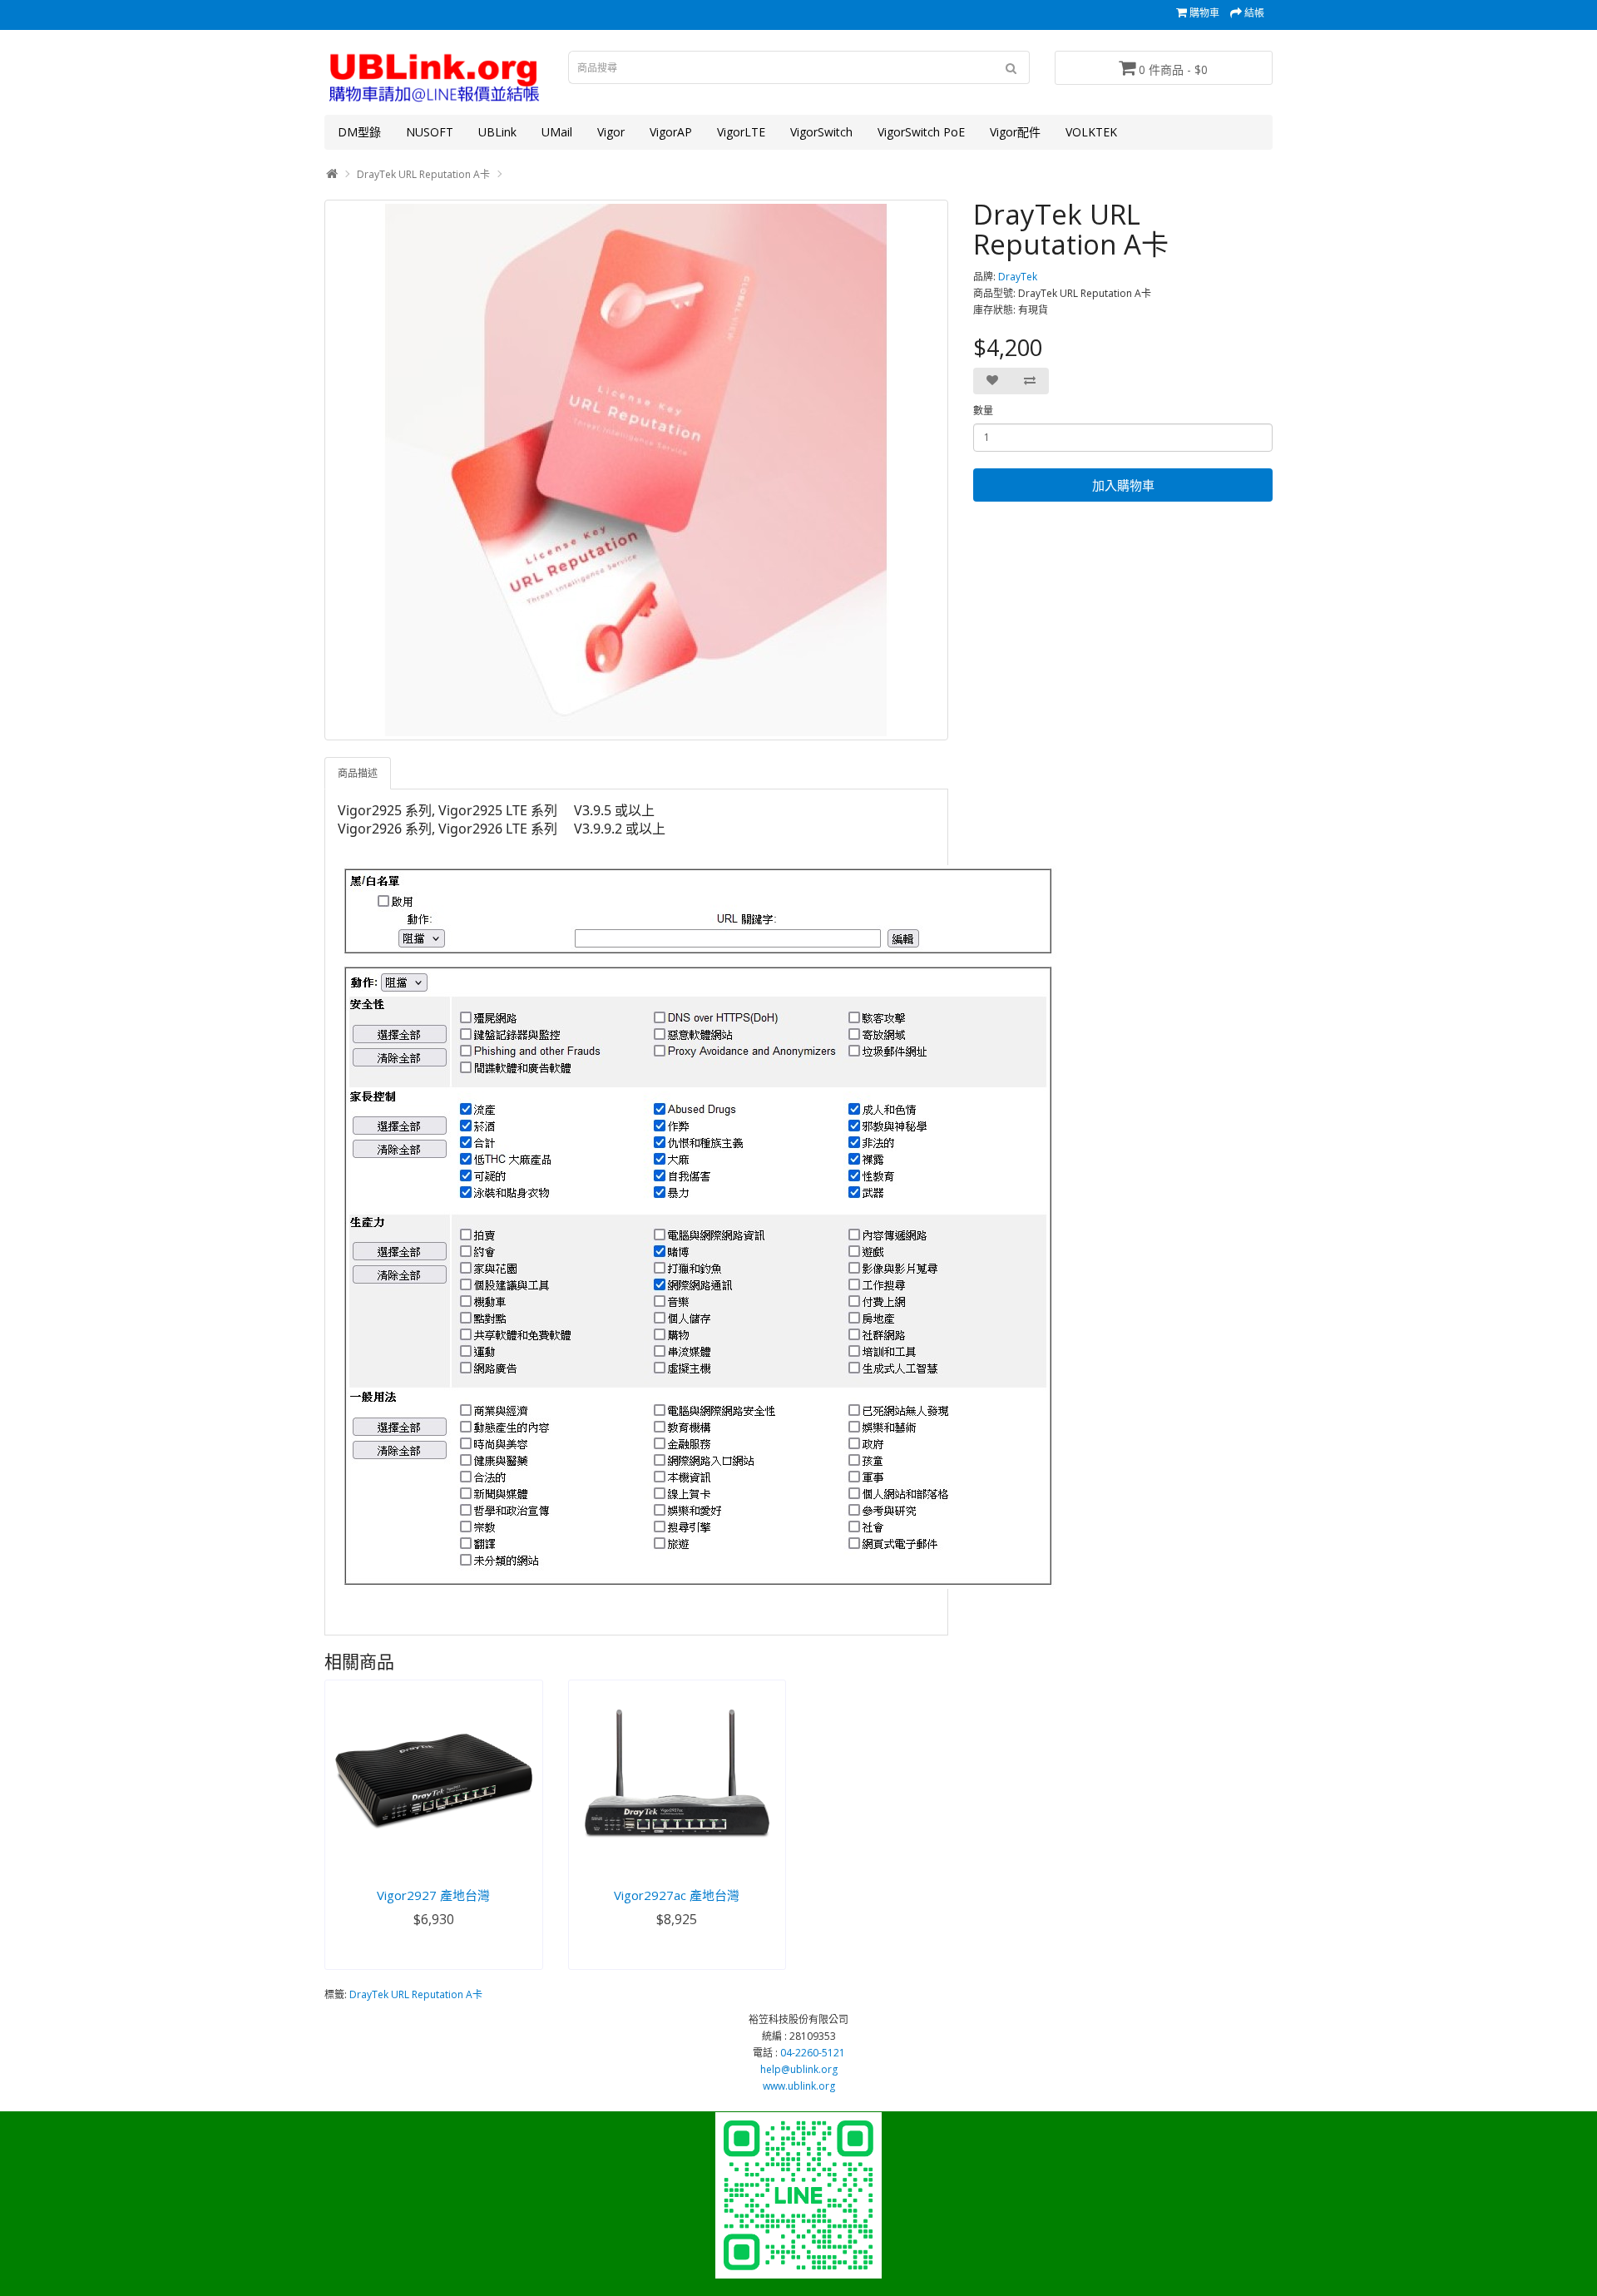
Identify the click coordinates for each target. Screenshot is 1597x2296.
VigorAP (671, 132)
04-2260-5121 (813, 2053)
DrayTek (1018, 277)
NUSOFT (430, 132)
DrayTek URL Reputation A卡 (423, 174)
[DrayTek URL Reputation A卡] (636, 470)
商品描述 (358, 773)
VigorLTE (741, 132)
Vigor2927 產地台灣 (433, 1895)
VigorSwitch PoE (921, 132)
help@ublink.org (799, 2069)
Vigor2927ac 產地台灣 (677, 1895)
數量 (983, 411)
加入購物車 (1123, 485)
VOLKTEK (1091, 132)
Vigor (611, 132)
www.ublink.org (799, 2086)
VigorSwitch (821, 132)
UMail (557, 132)
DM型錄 (359, 132)
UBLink (497, 132)
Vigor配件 (1015, 132)
